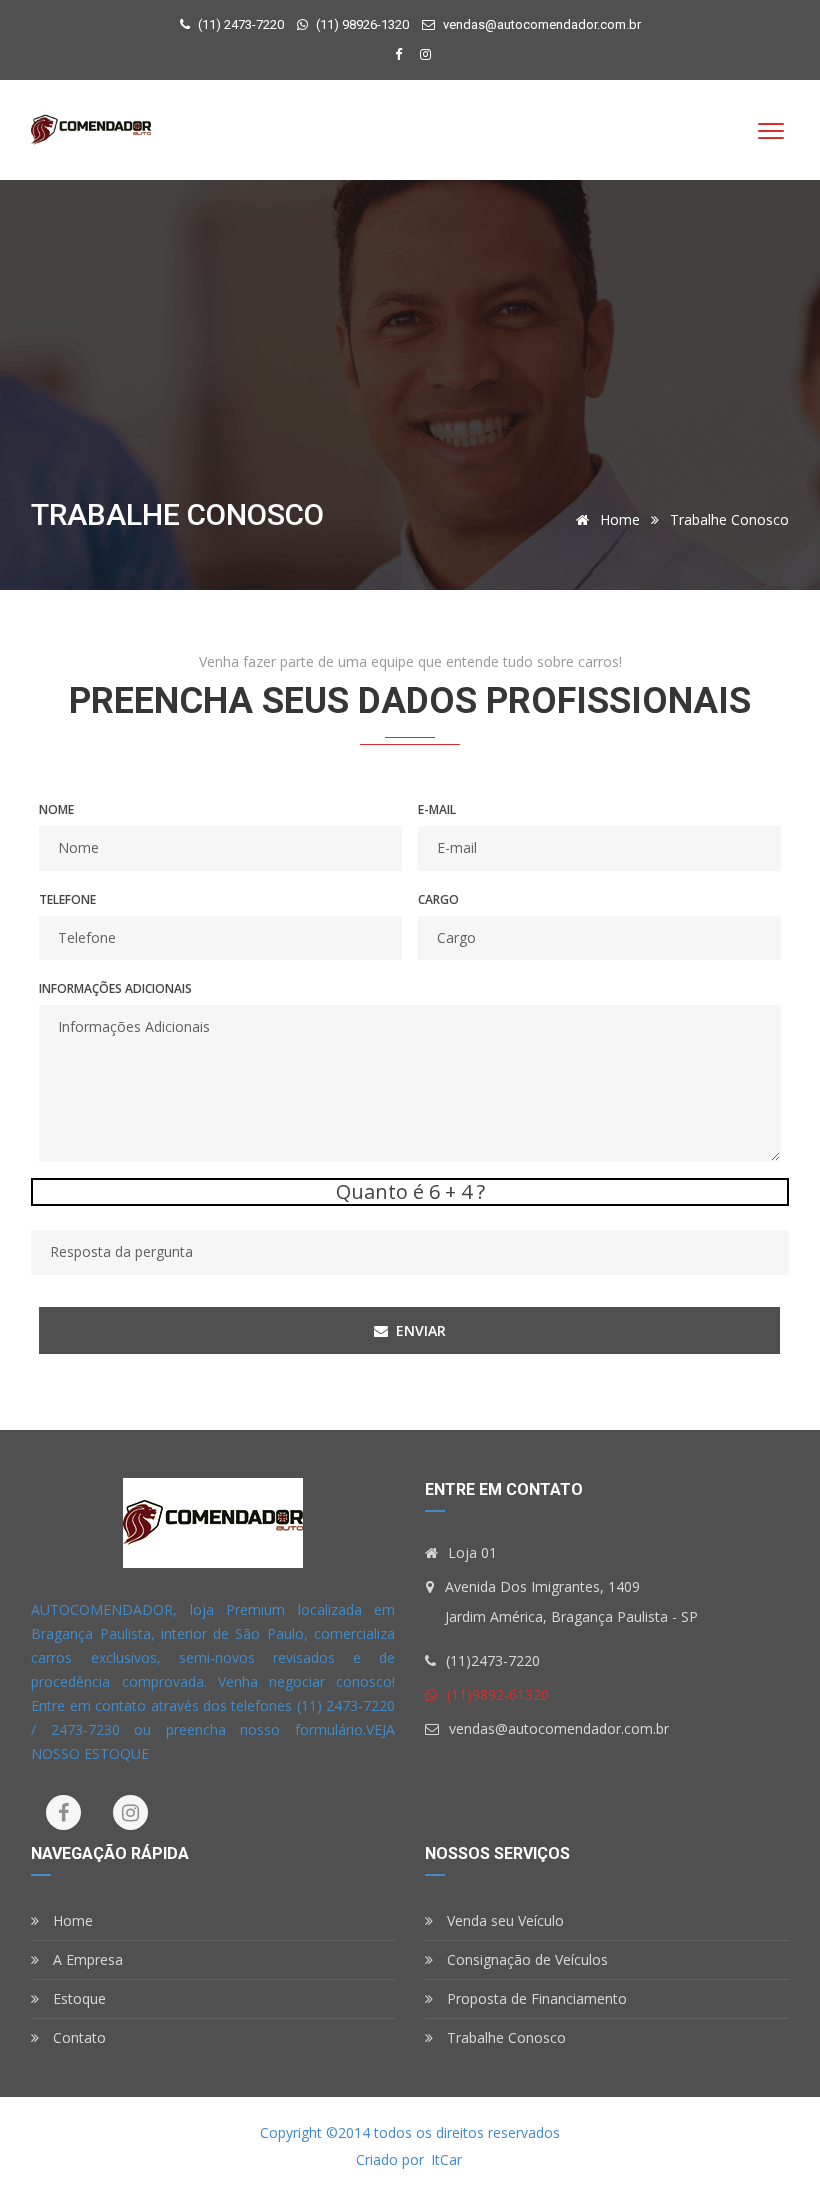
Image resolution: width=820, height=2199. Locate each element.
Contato (77, 2037)
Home (620, 519)
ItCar (446, 2159)
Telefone (67, 899)
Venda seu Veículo (503, 1920)
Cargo (438, 899)
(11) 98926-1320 (361, 24)
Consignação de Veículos (525, 1959)
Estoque (77, 1998)
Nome (56, 809)
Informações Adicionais (115, 988)
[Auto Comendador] (91, 130)
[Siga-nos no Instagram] (425, 54)
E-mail (437, 809)
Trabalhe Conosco (504, 2037)
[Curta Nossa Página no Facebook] (401, 54)
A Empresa (86, 1959)
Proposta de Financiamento (535, 1998)
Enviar (419, 1330)
